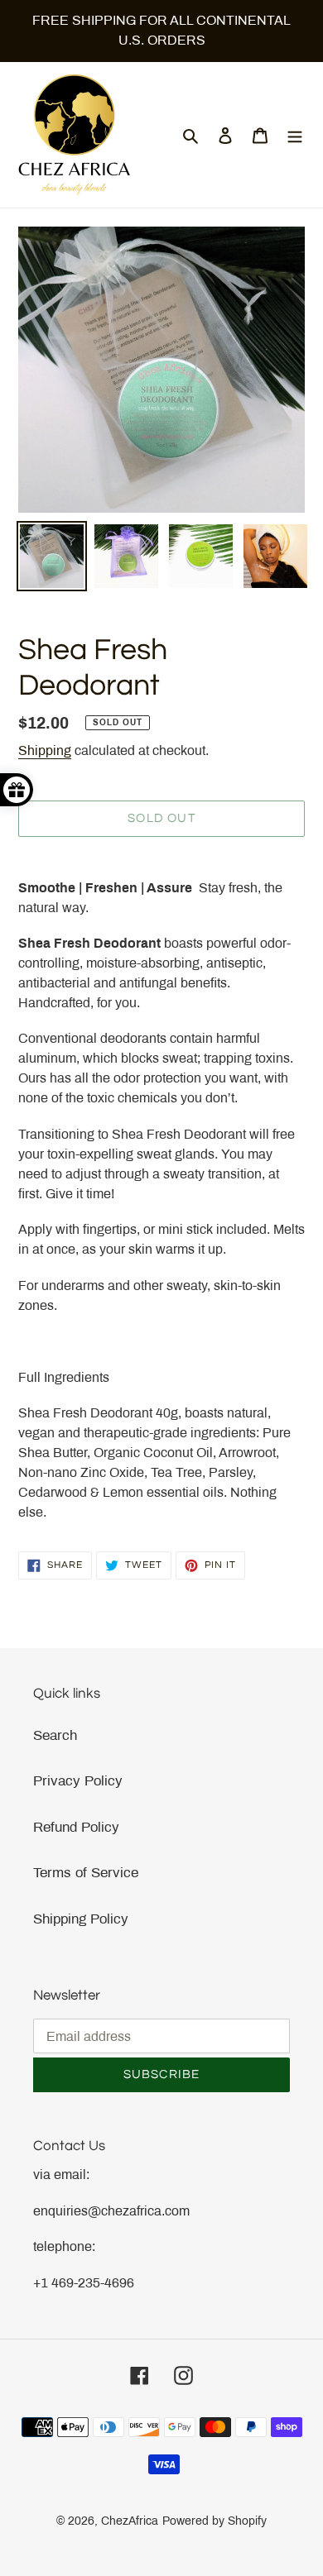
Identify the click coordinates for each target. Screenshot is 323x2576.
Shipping (45, 750)
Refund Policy (76, 1827)
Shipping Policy (81, 1919)
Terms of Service (86, 1873)
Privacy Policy (78, 1781)
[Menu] (295, 135)
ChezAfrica (130, 2521)
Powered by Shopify (215, 2521)
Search (55, 1735)
